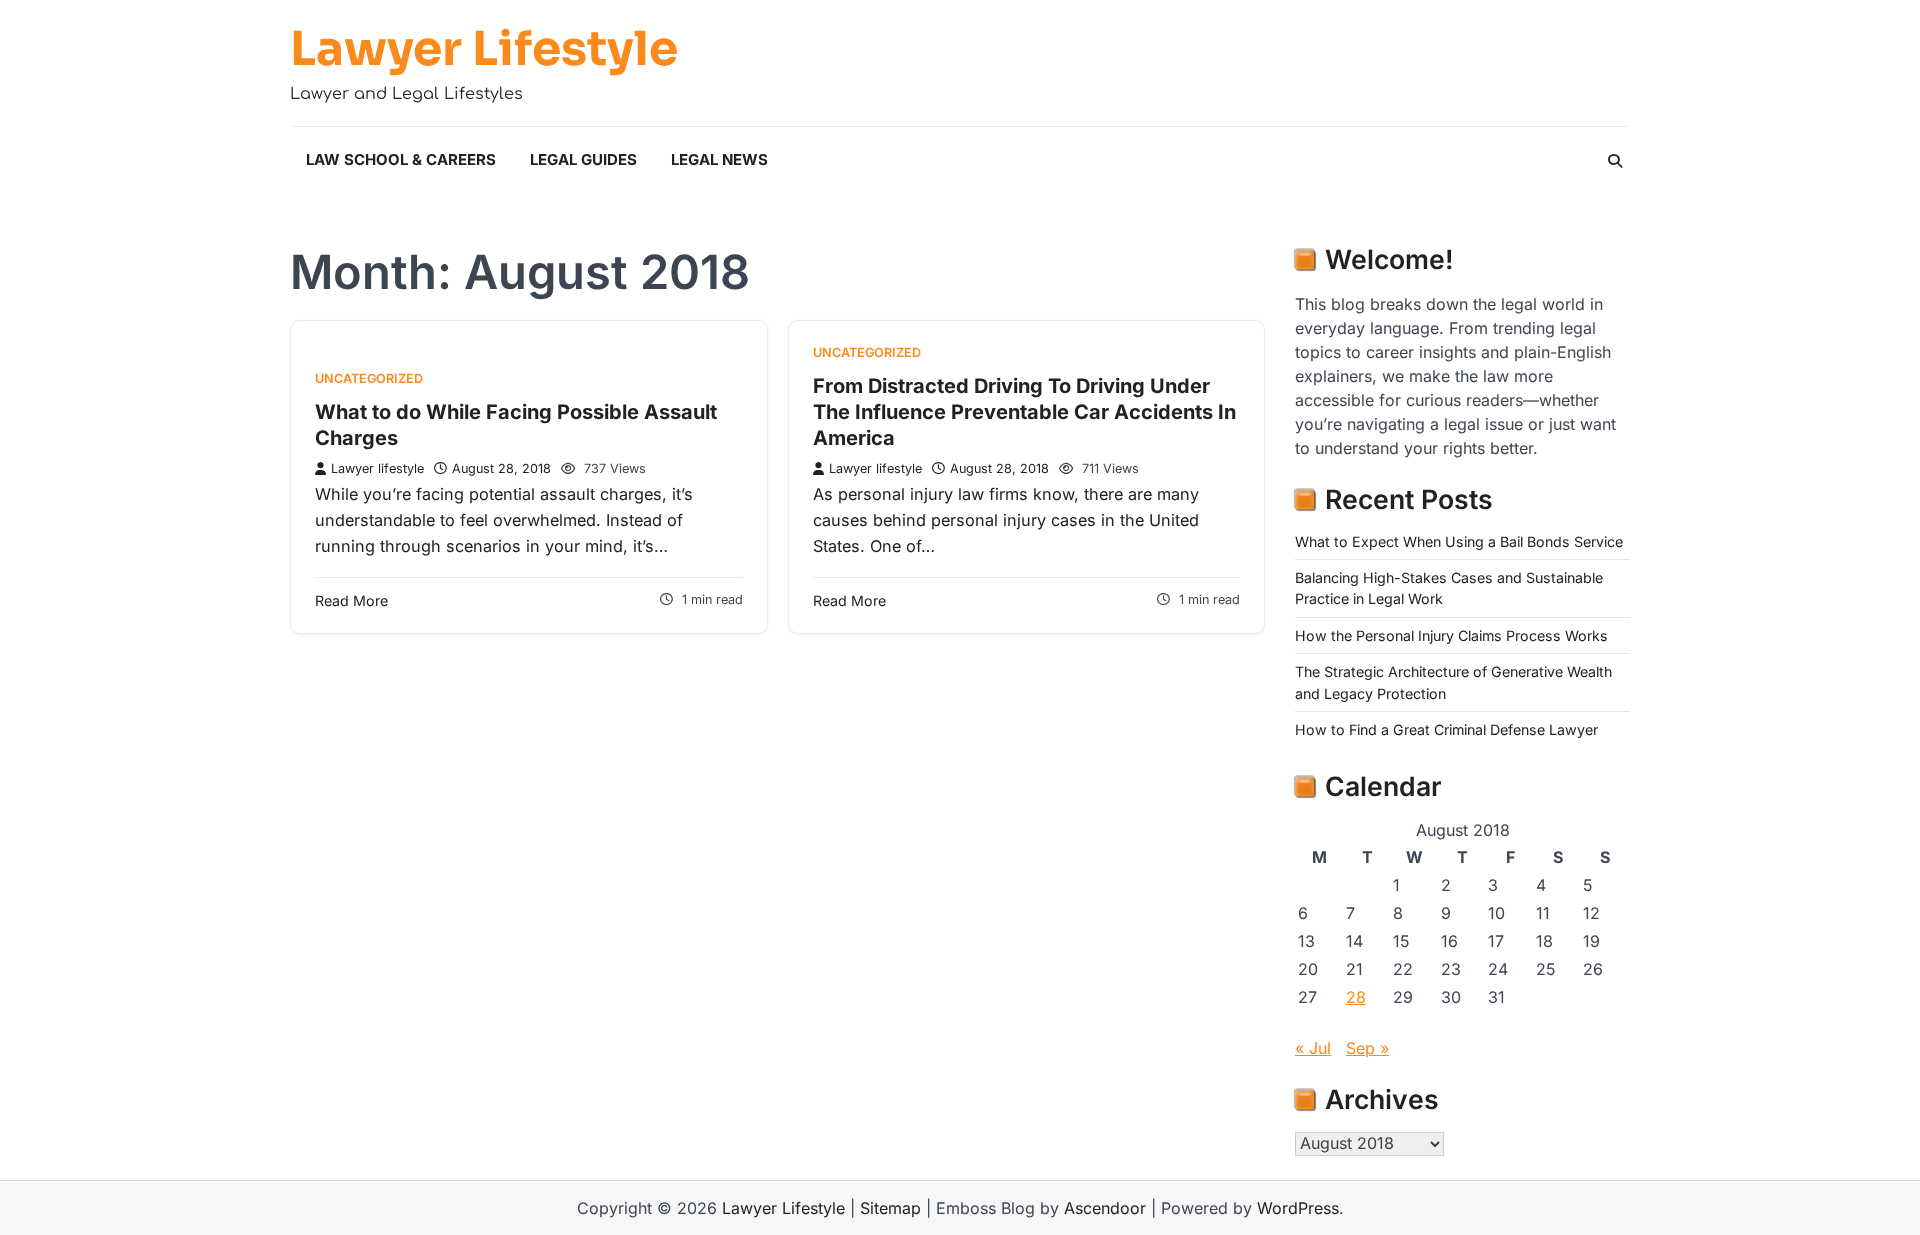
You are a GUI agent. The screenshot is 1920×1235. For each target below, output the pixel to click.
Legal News (719, 159)
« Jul (1313, 1048)
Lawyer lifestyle (377, 468)
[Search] (1615, 161)
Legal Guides (583, 159)
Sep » (1367, 1048)
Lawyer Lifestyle (484, 49)
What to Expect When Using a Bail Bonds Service (1459, 541)
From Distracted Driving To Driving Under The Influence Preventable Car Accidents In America (1024, 412)
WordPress (1298, 1208)
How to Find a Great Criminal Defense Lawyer (1446, 729)
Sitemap (890, 1208)
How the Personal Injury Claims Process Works (1451, 635)
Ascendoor (1105, 1208)
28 (1356, 997)
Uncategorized (369, 378)
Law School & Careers (401, 159)
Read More (351, 600)
